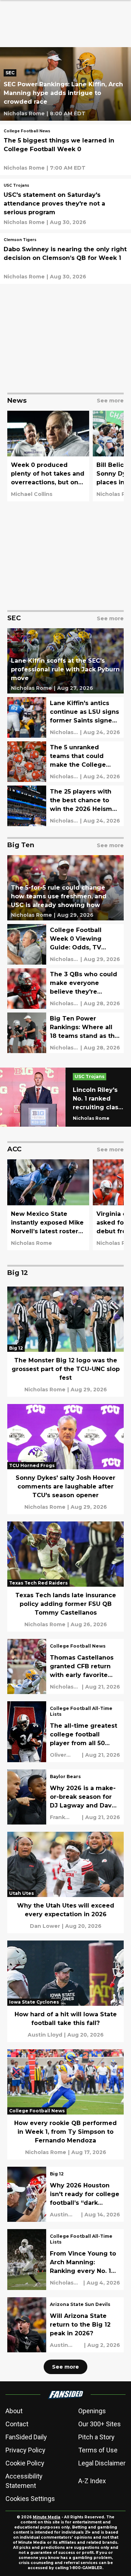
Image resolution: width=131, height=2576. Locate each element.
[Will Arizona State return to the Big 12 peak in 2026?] (65, 2325)
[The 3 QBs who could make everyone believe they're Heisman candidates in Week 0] (65, 989)
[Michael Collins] (32, 494)
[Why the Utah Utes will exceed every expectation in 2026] (65, 1883)
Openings (92, 2411)
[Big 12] (57, 2175)
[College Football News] (27, 132)
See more (65, 2367)
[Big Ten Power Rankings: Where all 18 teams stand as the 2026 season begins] (65, 1033)
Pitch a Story (96, 2437)
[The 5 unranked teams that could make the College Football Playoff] (65, 762)
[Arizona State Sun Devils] (80, 2305)
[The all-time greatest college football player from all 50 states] (65, 1732)
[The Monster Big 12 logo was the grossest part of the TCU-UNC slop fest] (65, 1342)
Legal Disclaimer (102, 2463)
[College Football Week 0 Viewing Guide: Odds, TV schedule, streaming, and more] (65, 944)
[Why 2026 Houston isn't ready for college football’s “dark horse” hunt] (65, 2194)
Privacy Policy (25, 2450)
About (14, 2411)
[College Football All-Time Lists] (85, 1712)
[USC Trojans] (16, 186)
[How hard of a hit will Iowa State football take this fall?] (65, 1991)
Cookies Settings (30, 2499)
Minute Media (47, 2517)
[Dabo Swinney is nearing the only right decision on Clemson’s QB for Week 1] (65, 258)
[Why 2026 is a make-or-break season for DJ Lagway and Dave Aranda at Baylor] (65, 1797)
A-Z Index (92, 2481)
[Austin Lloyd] (45, 2035)
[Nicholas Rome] (24, 113)
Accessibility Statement (24, 2481)
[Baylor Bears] (65, 1777)
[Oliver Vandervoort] (65, 1755)
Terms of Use (98, 2450)
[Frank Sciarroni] (65, 1817)
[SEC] (12, 74)
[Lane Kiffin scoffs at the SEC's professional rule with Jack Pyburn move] (65, 661)
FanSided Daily (26, 2437)
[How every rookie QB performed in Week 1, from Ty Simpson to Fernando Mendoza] (65, 2104)
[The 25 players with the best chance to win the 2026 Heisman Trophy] (65, 806)
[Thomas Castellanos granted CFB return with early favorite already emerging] (65, 1666)
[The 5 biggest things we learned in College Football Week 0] (65, 150)
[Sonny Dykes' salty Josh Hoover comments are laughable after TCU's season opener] (65, 1459)
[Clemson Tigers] (20, 241)
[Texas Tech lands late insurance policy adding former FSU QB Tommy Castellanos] (65, 1577)
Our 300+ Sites (100, 2424)
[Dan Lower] (45, 1926)
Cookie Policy (25, 2463)
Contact (17, 2424)
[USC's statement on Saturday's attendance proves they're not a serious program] (65, 204)
